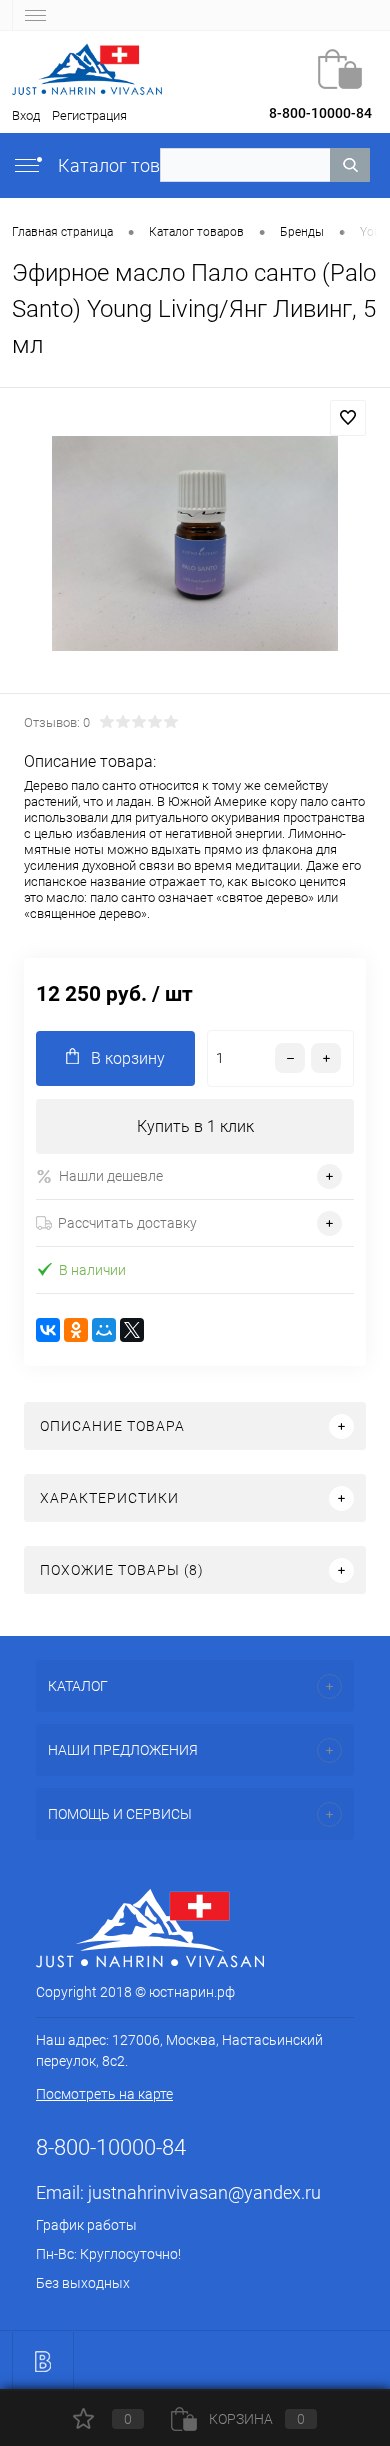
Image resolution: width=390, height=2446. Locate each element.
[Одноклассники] (76, 1330)
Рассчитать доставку (127, 1223)
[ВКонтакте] (48, 1330)
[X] (132, 1330)
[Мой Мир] (104, 1330)
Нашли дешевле (111, 1176)
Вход (26, 115)
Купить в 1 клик (195, 1126)
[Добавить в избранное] (348, 418)
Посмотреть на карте (104, 2094)
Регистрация (89, 115)
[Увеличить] (195, 543)
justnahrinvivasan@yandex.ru (204, 2192)
